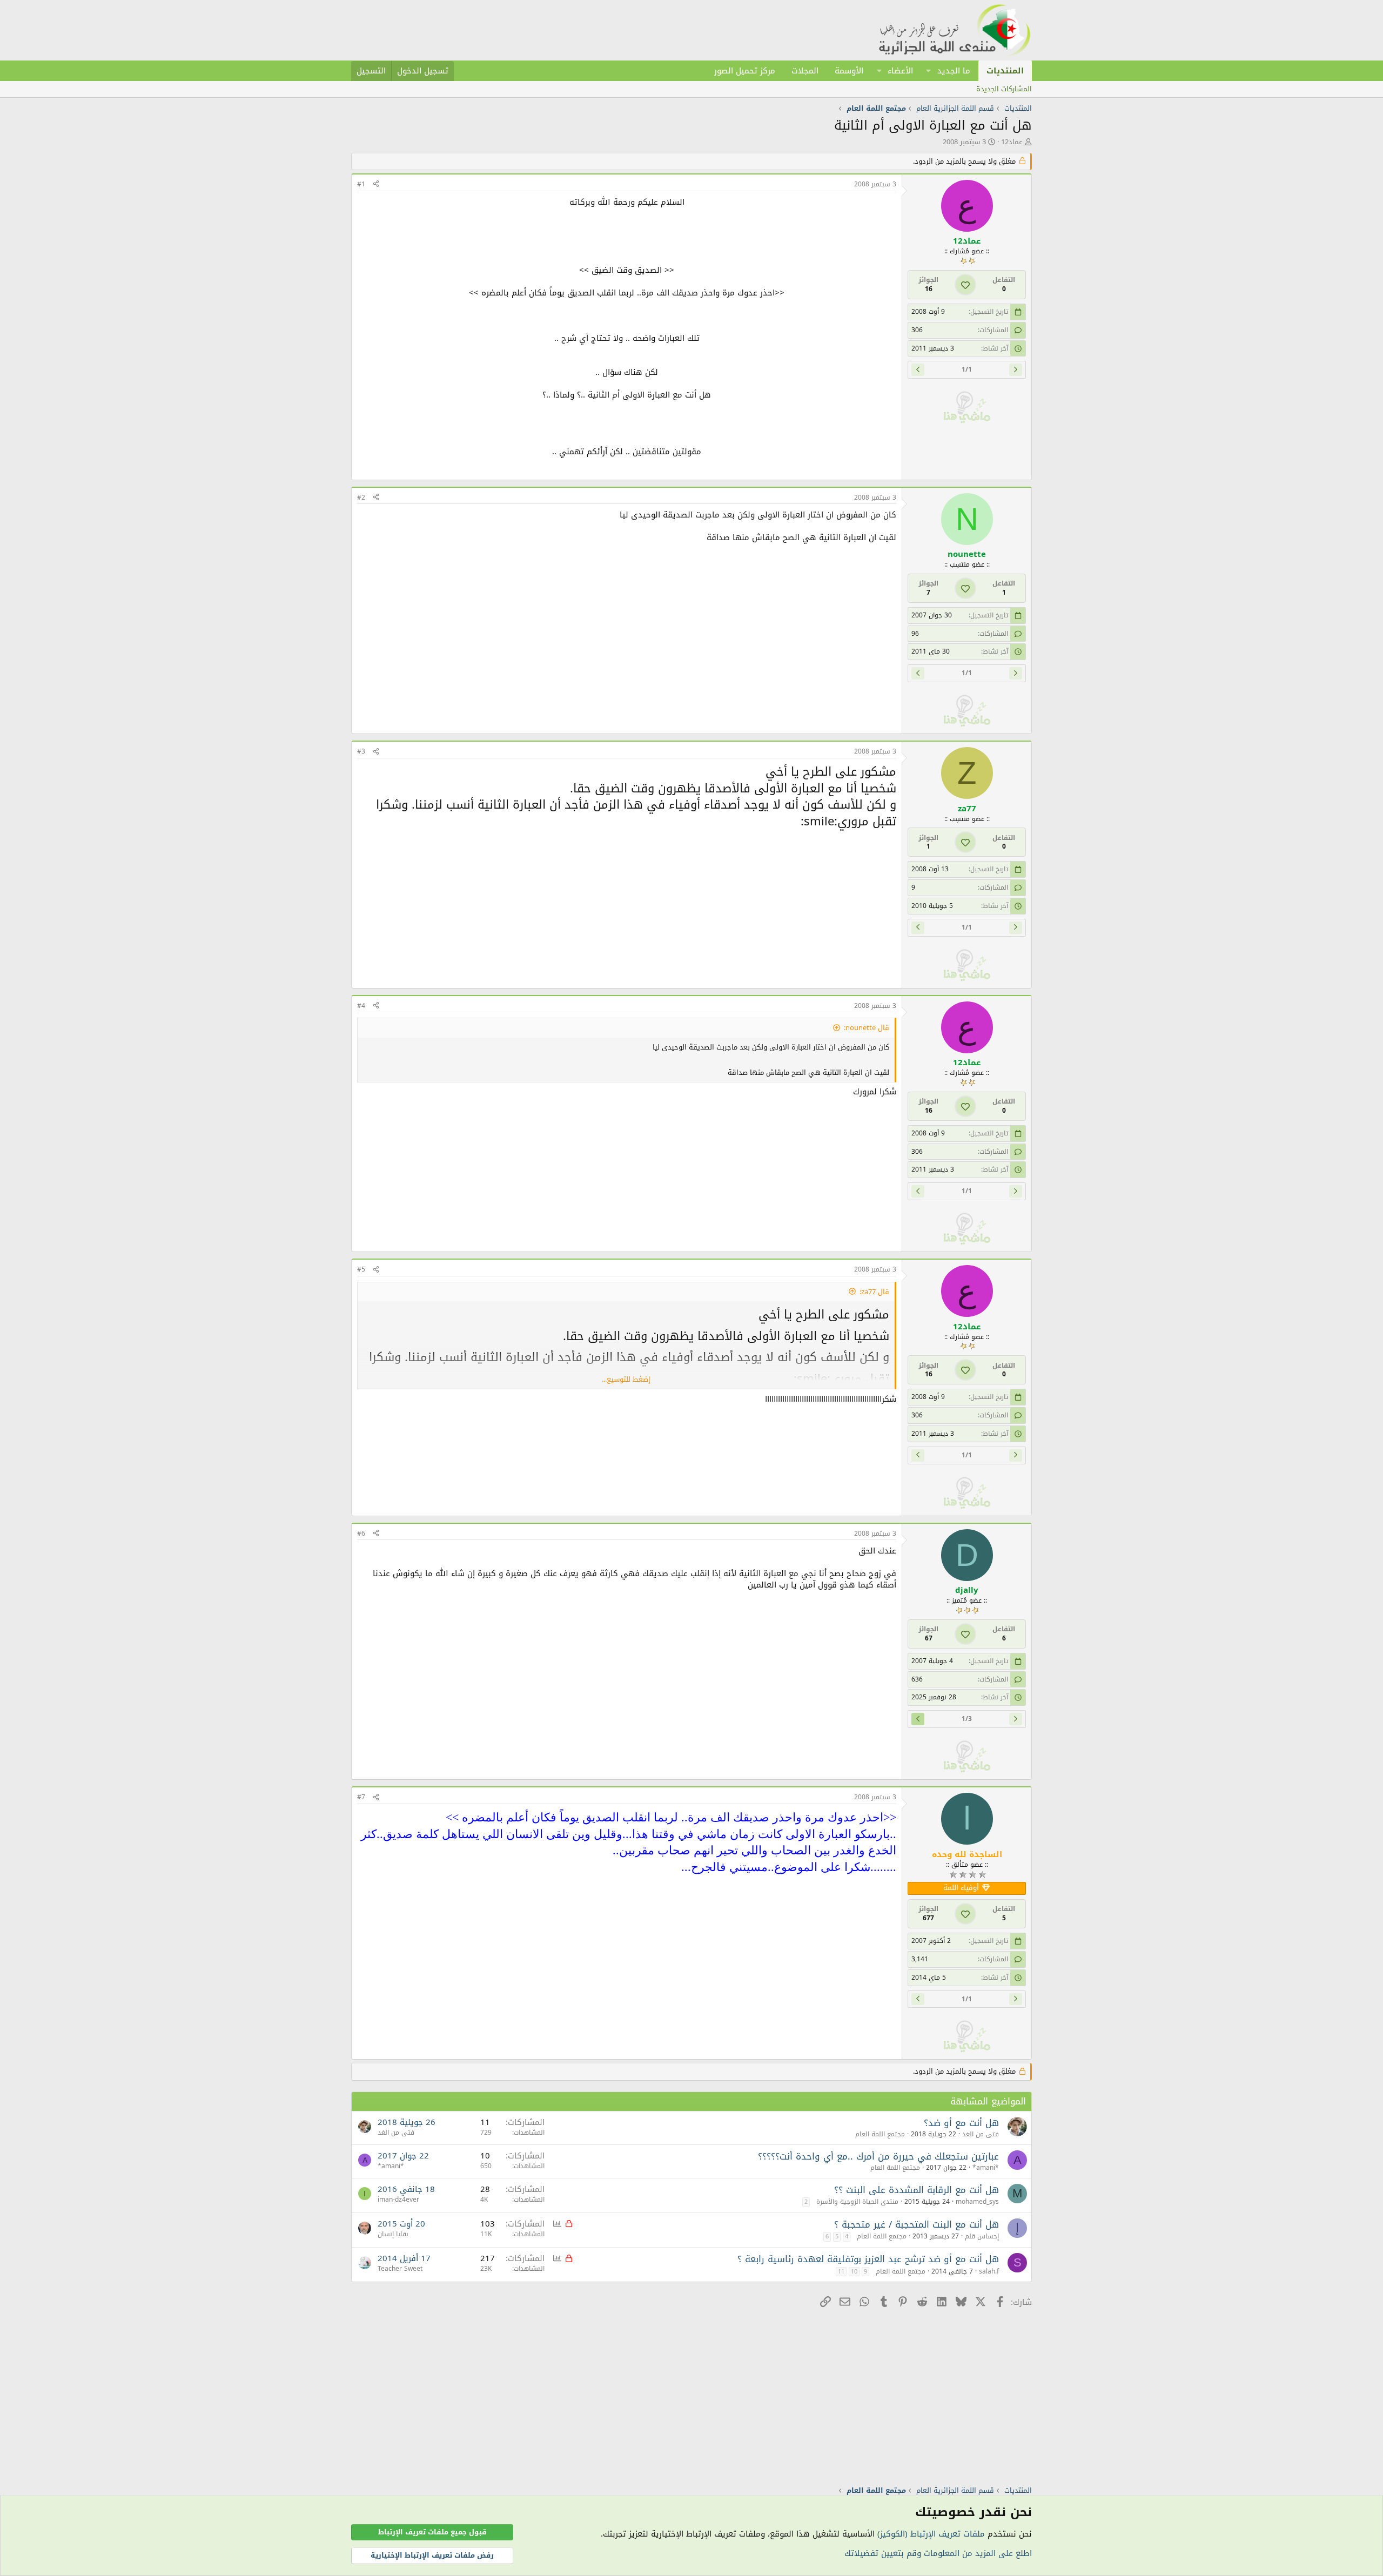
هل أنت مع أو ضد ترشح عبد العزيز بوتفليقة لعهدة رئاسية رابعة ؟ (868, 2259)
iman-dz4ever (398, 2200)
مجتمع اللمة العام (880, 2134)
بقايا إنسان (393, 2234)
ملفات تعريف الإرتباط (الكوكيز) (931, 2534)
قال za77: (874, 1292)
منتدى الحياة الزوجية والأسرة (857, 2202)
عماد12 (1012, 142)
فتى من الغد (981, 2134)
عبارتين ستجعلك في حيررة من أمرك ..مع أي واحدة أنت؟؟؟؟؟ (878, 2156)
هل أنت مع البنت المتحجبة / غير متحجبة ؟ (917, 2224)
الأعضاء (900, 71)
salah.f (989, 2271)
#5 (361, 1269)
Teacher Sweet (400, 2269)
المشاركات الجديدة (1004, 89)
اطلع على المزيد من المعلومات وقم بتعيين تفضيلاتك (938, 2553)
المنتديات (1005, 71)
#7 (361, 1797)
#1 (361, 184)
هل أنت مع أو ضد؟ (961, 2123)
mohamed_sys (977, 2202)
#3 (361, 751)
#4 (361, 1006)
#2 (361, 497)
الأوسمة (849, 71)
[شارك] (376, 184)
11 (841, 2272)
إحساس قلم (982, 2236)
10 (854, 2272)
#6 (361, 1534)
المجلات (805, 71)
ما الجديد (954, 71)
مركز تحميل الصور (745, 71)
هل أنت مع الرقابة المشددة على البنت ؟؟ (917, 2190)
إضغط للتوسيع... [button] (626, 1379)
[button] (929, 71)
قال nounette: (867, 1028)
